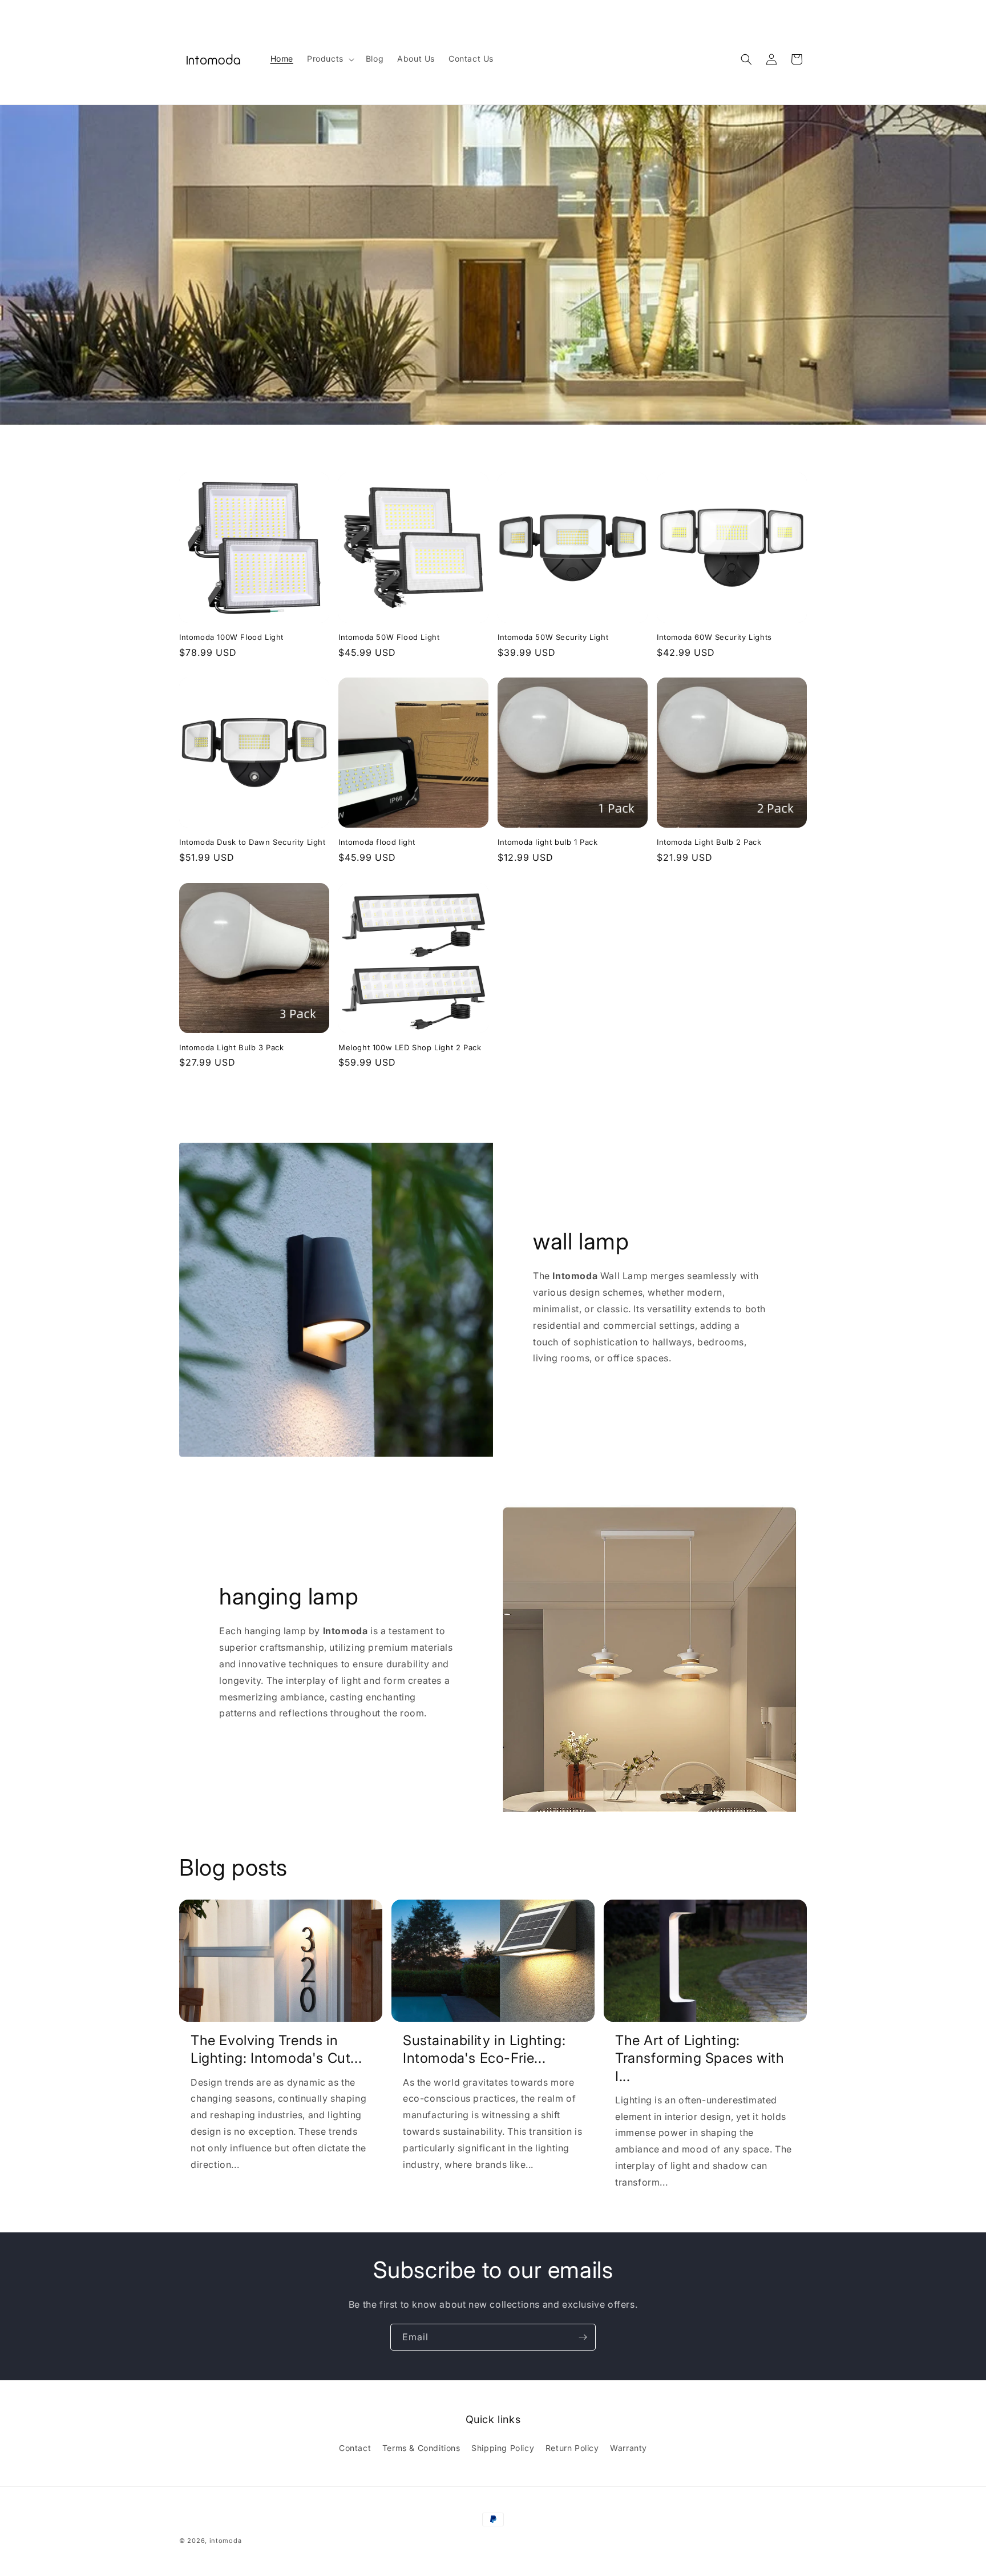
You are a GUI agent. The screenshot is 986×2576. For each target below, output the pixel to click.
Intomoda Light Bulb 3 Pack (232, 1047)
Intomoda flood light (377, 842)
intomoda (226, 2541)
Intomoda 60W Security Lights (714, 637)
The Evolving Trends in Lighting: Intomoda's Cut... (276, 2049)
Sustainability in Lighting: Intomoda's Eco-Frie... (484, 2049)
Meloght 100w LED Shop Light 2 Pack (410, 1047)
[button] (330, 59)
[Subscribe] (583, 2337)
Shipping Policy (503, 2448)
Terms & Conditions (421, 2448)
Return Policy (572, 2448)
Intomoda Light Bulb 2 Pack (709, 842)
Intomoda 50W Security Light (553, 637)
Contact (355, 2448)
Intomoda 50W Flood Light (389, 637)
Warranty (629, 2448)
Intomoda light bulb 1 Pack (548, 842)
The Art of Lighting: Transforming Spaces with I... (700, 2058)
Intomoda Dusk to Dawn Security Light (252, 842)
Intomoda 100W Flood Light (231, 637)
